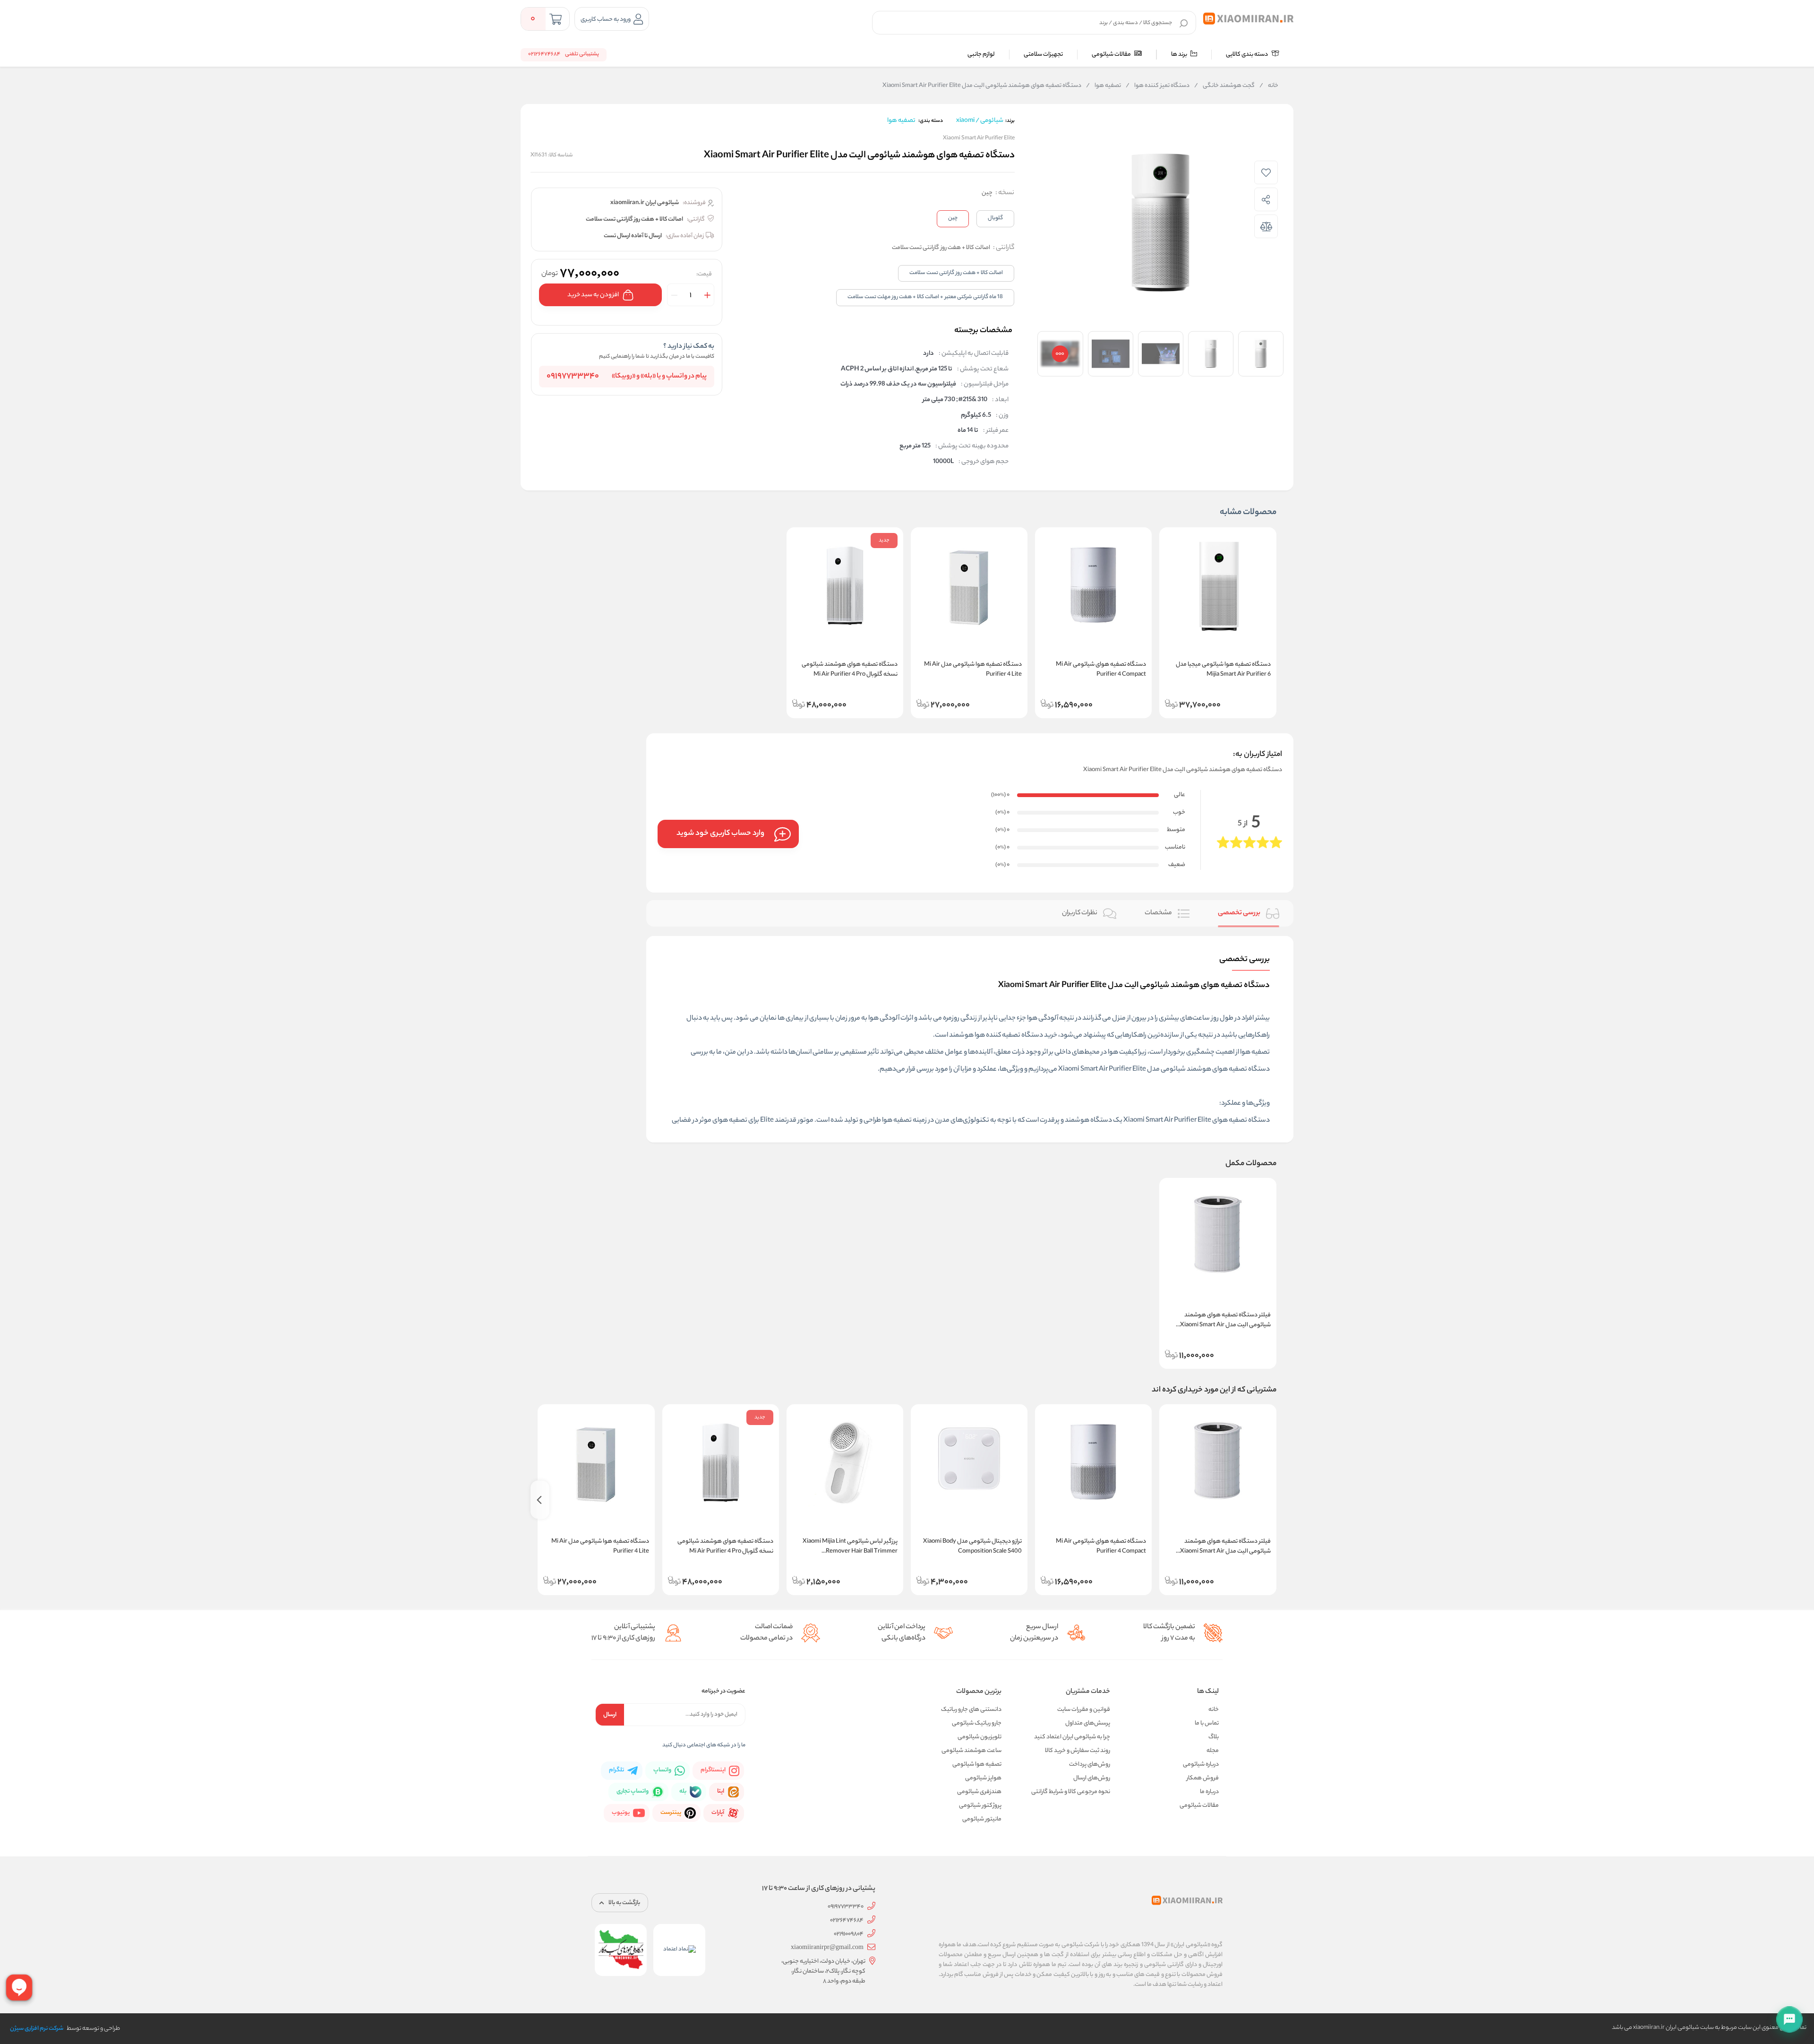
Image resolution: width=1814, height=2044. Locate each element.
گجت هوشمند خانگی (1224, 86)
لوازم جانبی (981, 55)
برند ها (1180, 55)
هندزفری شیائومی (979, 1792)
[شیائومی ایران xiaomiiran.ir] (1248, 19)
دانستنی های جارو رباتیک (971, 1710)
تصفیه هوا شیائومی (977, 1765)
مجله (1213, 1751)
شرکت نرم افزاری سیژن (37, 2029)
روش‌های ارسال (1092, 1778)
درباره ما (1209, 1792)
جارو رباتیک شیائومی (977, 1723)
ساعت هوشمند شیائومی (971, 1751)
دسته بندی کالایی (1247, 55)
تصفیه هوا (1104, 86)
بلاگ (1214, 1737)
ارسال (610, 1715)
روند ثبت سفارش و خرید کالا (1078, 1751)
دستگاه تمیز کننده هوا (1158, 86)
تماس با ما (1207, 1723)
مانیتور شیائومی (982, 1819)
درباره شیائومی (1201, 1765)
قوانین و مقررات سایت (1084, 1710)
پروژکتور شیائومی (980, 1806)
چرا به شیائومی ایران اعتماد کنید (1072, 1737)
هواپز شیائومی (983, 1778)
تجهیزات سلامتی (1043, 55)
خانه (1269, 86)
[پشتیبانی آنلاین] (1789, 2019)
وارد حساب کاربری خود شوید (720, 834)
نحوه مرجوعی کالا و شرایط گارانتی (1071, 1792)
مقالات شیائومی (1112, 55)
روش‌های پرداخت (1090, 1765)
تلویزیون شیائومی (980, 1737)
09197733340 (573, 377)
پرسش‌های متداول (1088, 1723)
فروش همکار (1203, 1778)
